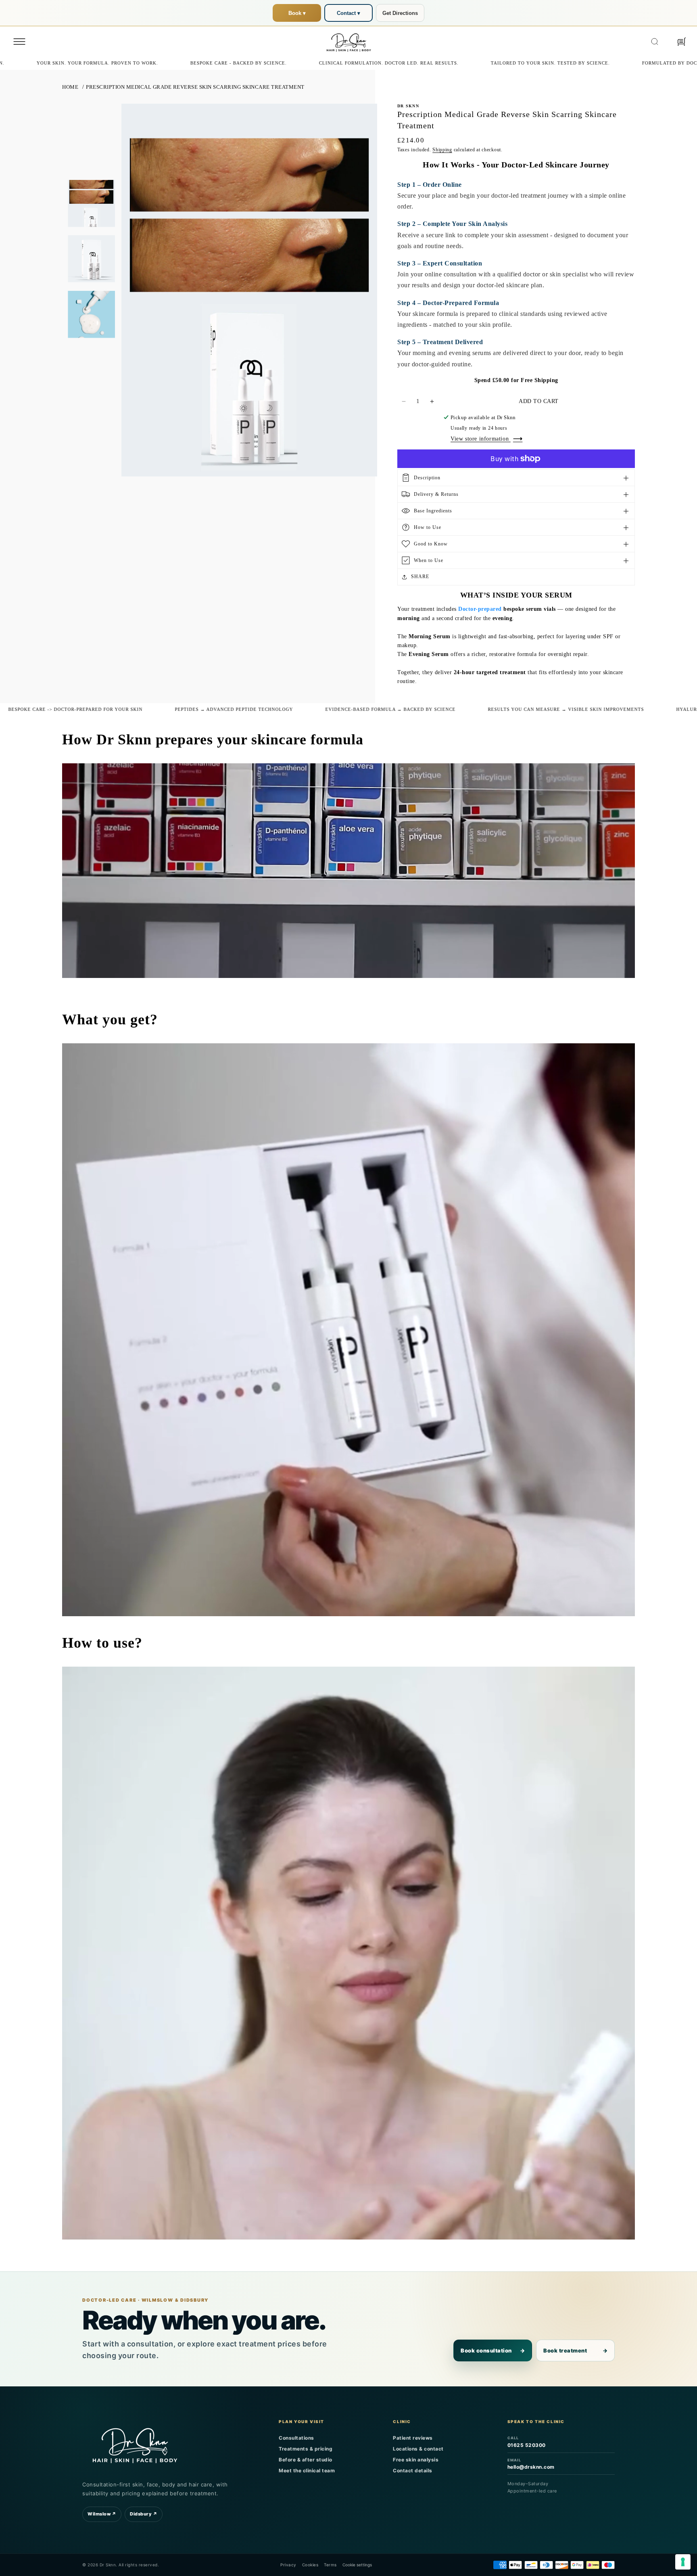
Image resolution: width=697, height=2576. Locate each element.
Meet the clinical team (307, 2470)
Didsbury (144, 2514)
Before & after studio (306, 2460)
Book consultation (493, 2350)
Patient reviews (413, 2438)
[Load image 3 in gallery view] (91, 314)
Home (70, 87)
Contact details (413, 2470)
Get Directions (400, 13)
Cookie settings (357, 2565)
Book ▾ (297, 13)
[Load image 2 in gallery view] (91, 259)
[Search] (655, 42)
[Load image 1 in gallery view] (91, 204)
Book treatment (575, 2350)
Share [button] (420, 577)
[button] (19, 42)
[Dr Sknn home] (135, 2444)
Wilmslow (102, 2514)
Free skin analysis (416, 2460)
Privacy (288, 2565)
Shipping (442, 150)
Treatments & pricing (306, 2449)
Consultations (296, 2438)
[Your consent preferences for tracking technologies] (683, 2562)
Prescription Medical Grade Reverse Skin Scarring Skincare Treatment (195, 87)
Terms (330, 2565)
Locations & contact (418, 2449)
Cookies (310, 2565)
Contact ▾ (348, 13)
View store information (481, 439)
